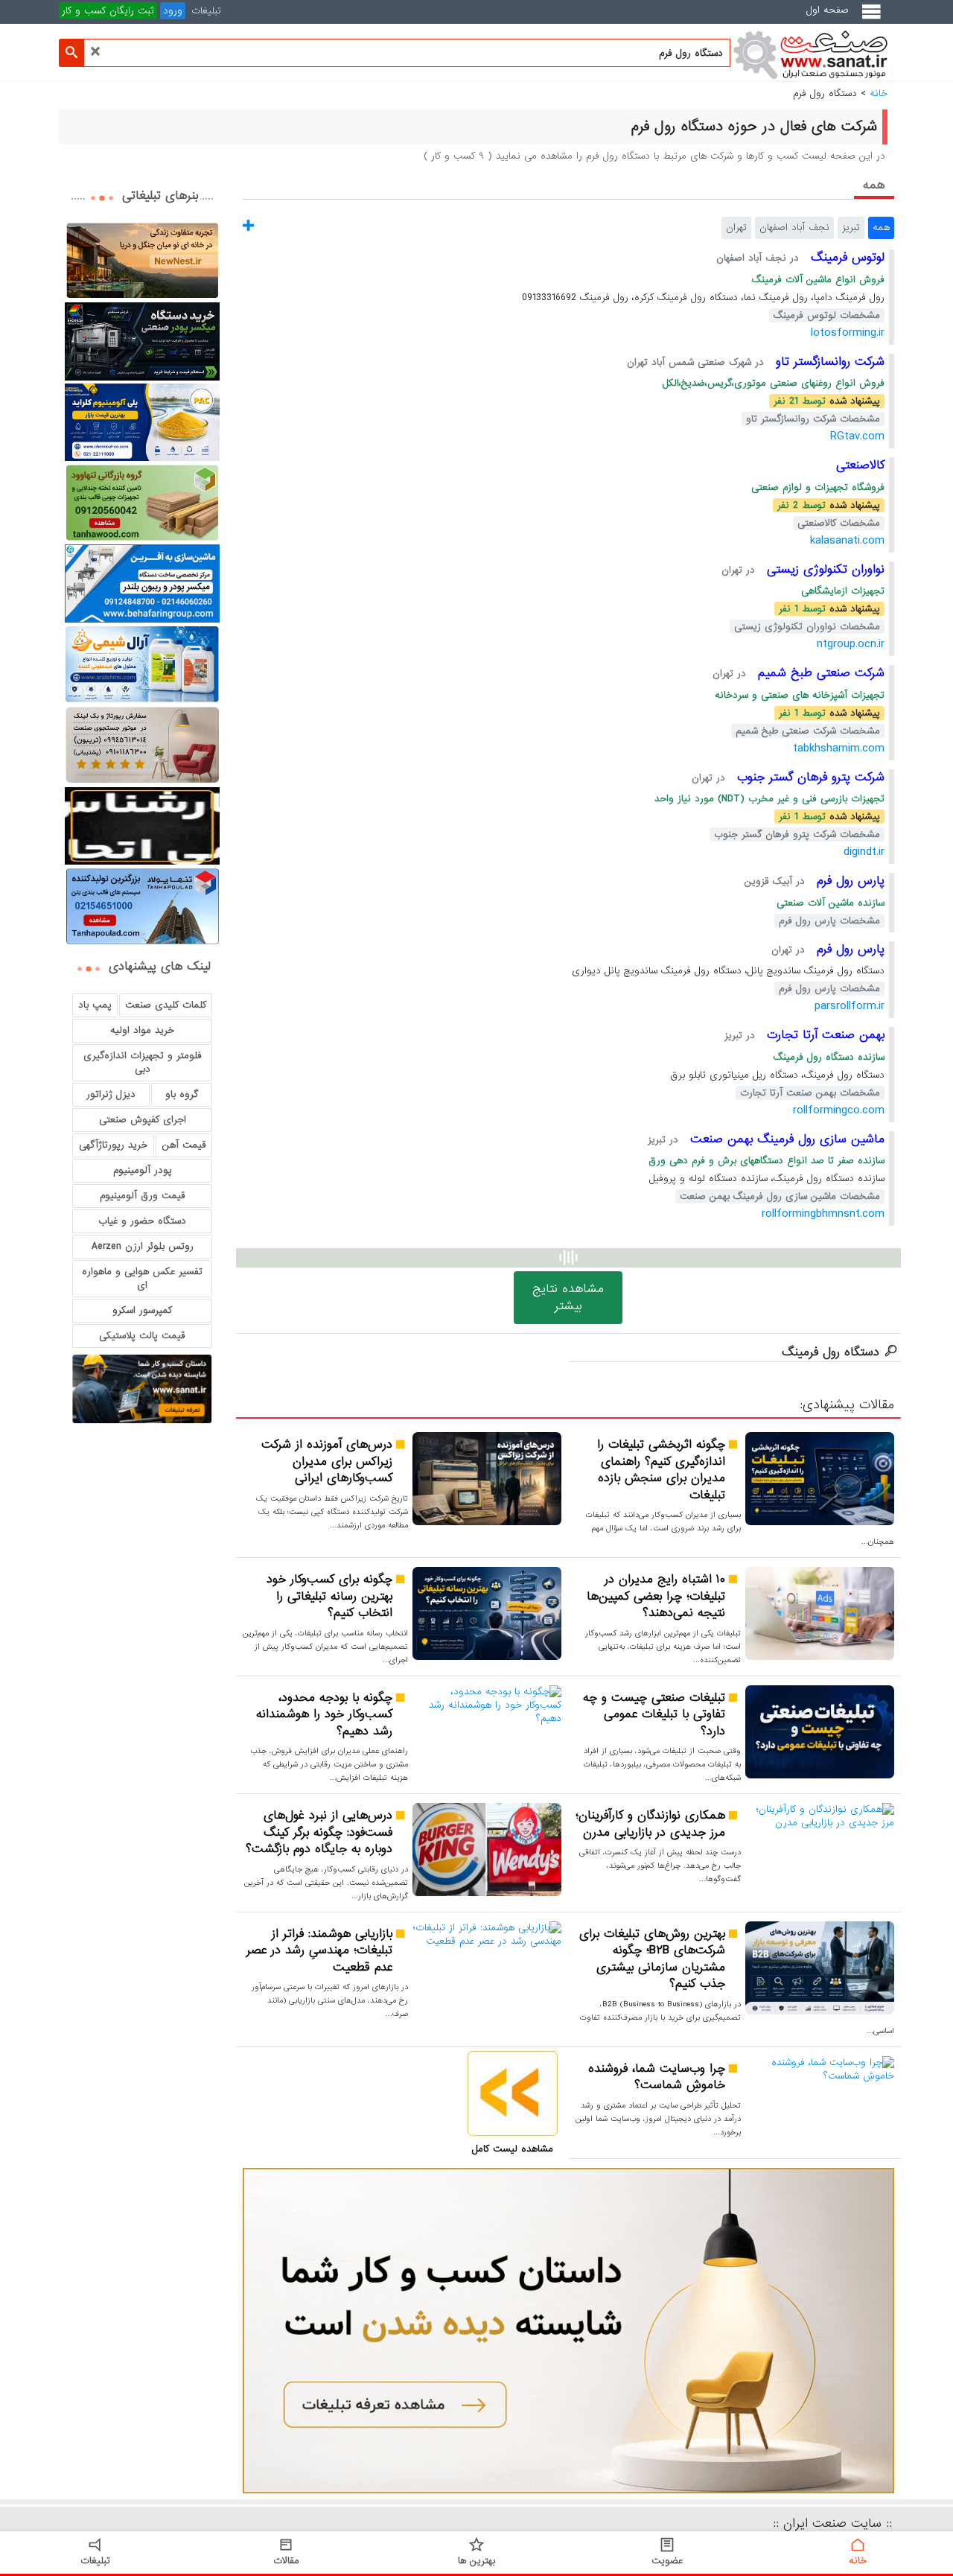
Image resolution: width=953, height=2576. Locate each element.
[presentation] (874, 184)
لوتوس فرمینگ (845, 257)
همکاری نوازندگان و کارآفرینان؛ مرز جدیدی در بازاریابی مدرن (650, 1824)
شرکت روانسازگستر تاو (828, 362)
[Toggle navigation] (874, 18)
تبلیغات (206, 11)
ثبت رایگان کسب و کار (108, 11)
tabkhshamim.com (839, 748)
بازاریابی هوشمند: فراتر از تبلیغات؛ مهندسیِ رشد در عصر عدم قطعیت (319, 1951)
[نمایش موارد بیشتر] (248, 226)
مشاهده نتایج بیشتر (568, 1297)
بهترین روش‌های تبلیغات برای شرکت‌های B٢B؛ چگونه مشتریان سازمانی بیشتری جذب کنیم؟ (652, 1959)
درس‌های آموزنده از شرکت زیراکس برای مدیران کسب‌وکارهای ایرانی (327, 1462)
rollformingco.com (839, 1110)
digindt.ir (864, 852)
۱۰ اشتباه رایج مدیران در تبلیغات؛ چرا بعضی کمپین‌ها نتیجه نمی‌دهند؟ (656, 1597)
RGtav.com (857, 436)
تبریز (851, 228)
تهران (736, 228)
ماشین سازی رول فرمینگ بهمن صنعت (785, 1139)
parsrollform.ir (850, 1006)
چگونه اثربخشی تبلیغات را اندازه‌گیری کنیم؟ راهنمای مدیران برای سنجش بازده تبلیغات (661, 1470)
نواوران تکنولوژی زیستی (823, 569)
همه (881, 228)
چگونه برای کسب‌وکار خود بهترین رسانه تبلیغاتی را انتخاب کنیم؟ (329, 1597)
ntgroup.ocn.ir (851, 644)
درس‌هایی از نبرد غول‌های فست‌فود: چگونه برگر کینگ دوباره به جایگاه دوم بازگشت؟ (319, 1833)
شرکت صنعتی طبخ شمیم (819, 673)
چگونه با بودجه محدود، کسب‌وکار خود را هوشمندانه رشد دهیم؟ (324, 1715)
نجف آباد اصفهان (794, 228)
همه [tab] (874, 185)
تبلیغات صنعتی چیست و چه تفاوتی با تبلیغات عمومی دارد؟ (654, 1715)
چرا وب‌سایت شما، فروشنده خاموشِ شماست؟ (657, 2077)
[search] (71, 53)
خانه (879, 93)
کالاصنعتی (860, 465)
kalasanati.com (847, 540)
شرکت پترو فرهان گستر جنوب (809, 777)
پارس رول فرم (848, 881)
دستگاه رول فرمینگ (831, 1352)
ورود (173, 11)
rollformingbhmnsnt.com (823, 1214)
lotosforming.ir (848, 333)
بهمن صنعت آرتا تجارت (823, 1035)
